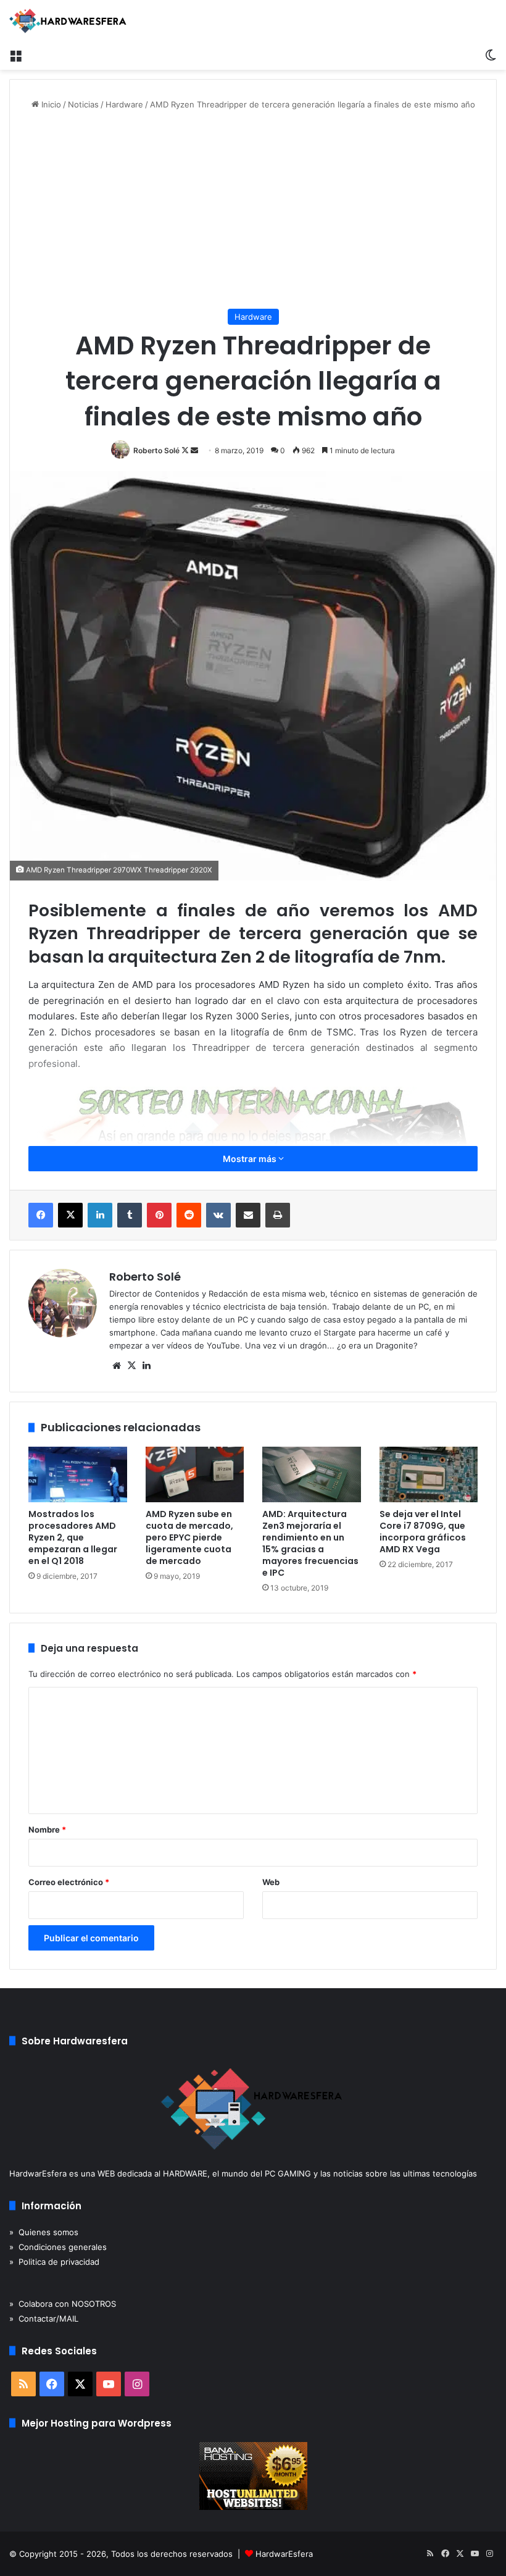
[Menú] (15, 54)
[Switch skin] (491, 54)
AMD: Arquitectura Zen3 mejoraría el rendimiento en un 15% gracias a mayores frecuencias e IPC (310, 1543)
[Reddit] (189, 1215)
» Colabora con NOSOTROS (63, 2304)
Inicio (50, 104)
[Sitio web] (117, 1366)
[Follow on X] (186, 450)
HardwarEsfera (284, 2554)
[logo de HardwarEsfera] (68, 21)
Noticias (83, 104)
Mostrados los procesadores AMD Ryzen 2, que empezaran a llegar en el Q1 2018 (73, 1537)
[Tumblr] (130, 1215)
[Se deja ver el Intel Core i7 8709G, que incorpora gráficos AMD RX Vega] (429, 1474)
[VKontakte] (218, 1215)
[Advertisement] (253, 210)
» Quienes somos (44, 2232)
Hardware (124, 104)
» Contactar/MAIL (44, 2319)
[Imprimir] (278, 1215)
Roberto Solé (156, 450)
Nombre (47, 1830)
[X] (70, 1215)
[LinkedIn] (100, 1215)
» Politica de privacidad (54, 2262)
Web (271, 1882)
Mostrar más (251, 1159)
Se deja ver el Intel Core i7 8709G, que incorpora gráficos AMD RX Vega (423, 1532)
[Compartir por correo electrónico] (248, 1215)
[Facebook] (41, 1215)
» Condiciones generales (58, 2247)
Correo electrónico (69, 1882)
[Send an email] (194, 450)
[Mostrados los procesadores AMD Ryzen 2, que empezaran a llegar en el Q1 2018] (78, 1474)
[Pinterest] (159, 1215)
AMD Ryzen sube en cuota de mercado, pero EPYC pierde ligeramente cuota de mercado (189, 1537)
